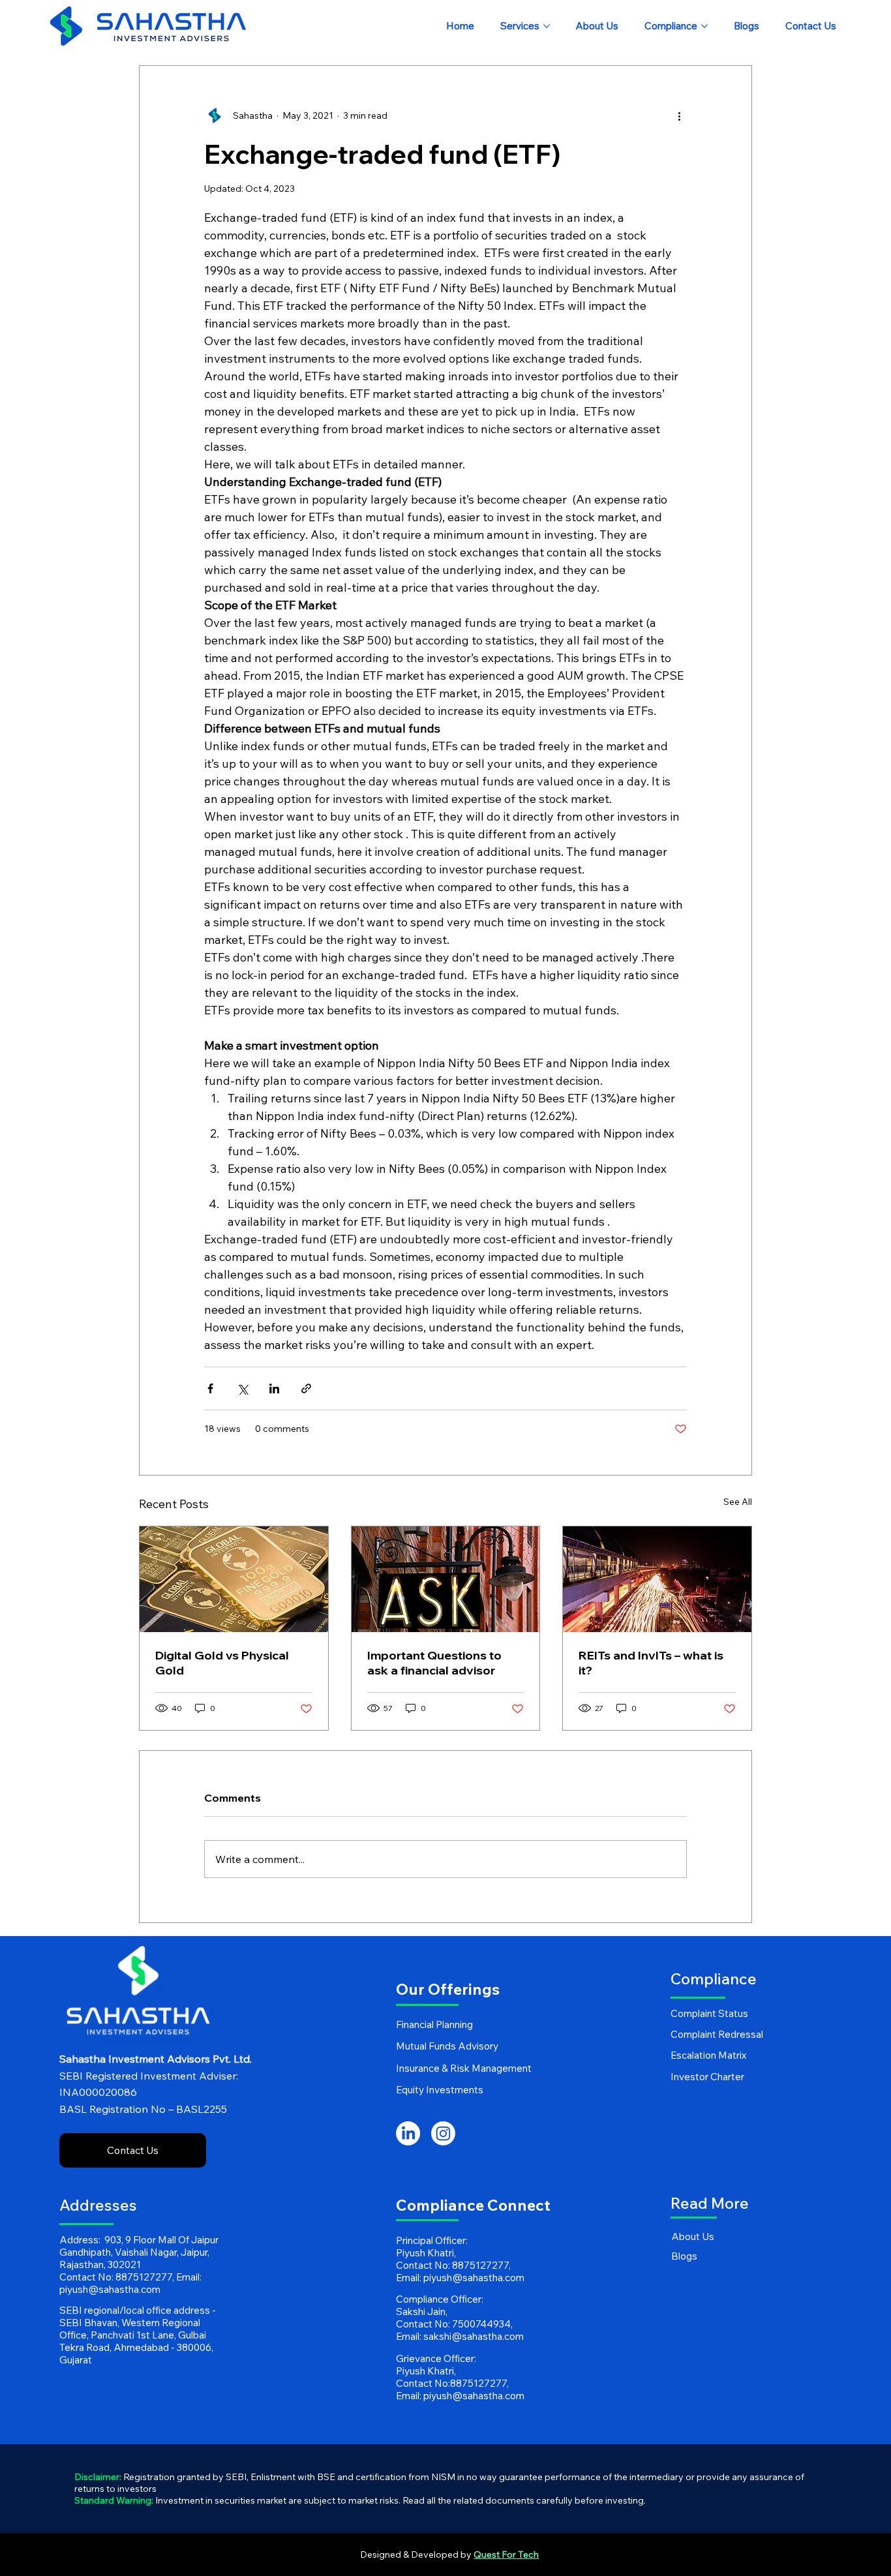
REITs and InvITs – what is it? (651, 1663)
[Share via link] (306, 1388)
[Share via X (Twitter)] (242, 1388)
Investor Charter (707, 2077)
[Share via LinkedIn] (274, 1388)
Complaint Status (709, 2013)
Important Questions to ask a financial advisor (434, 1663)
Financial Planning (434, 2024)
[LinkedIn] (408, 2133)
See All (738, 1502)
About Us (693, 2236)
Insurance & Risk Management (464, 2068)
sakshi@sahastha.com (474, 2336)
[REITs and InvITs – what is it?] (657, 1579)
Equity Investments (440, 2090)
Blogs (684, 2256)
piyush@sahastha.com (110, 2289)
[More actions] (679, 115)
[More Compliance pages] (704, 26)
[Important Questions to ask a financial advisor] (446, 1579)
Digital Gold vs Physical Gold (222, 1663)
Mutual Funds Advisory (447, 2046)
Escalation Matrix (708, 2055)
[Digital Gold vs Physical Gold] (234, 1579)
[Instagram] (443, 2133)
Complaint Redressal (717, 2034)
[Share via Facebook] (210, 1388)
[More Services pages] (547, 26)
